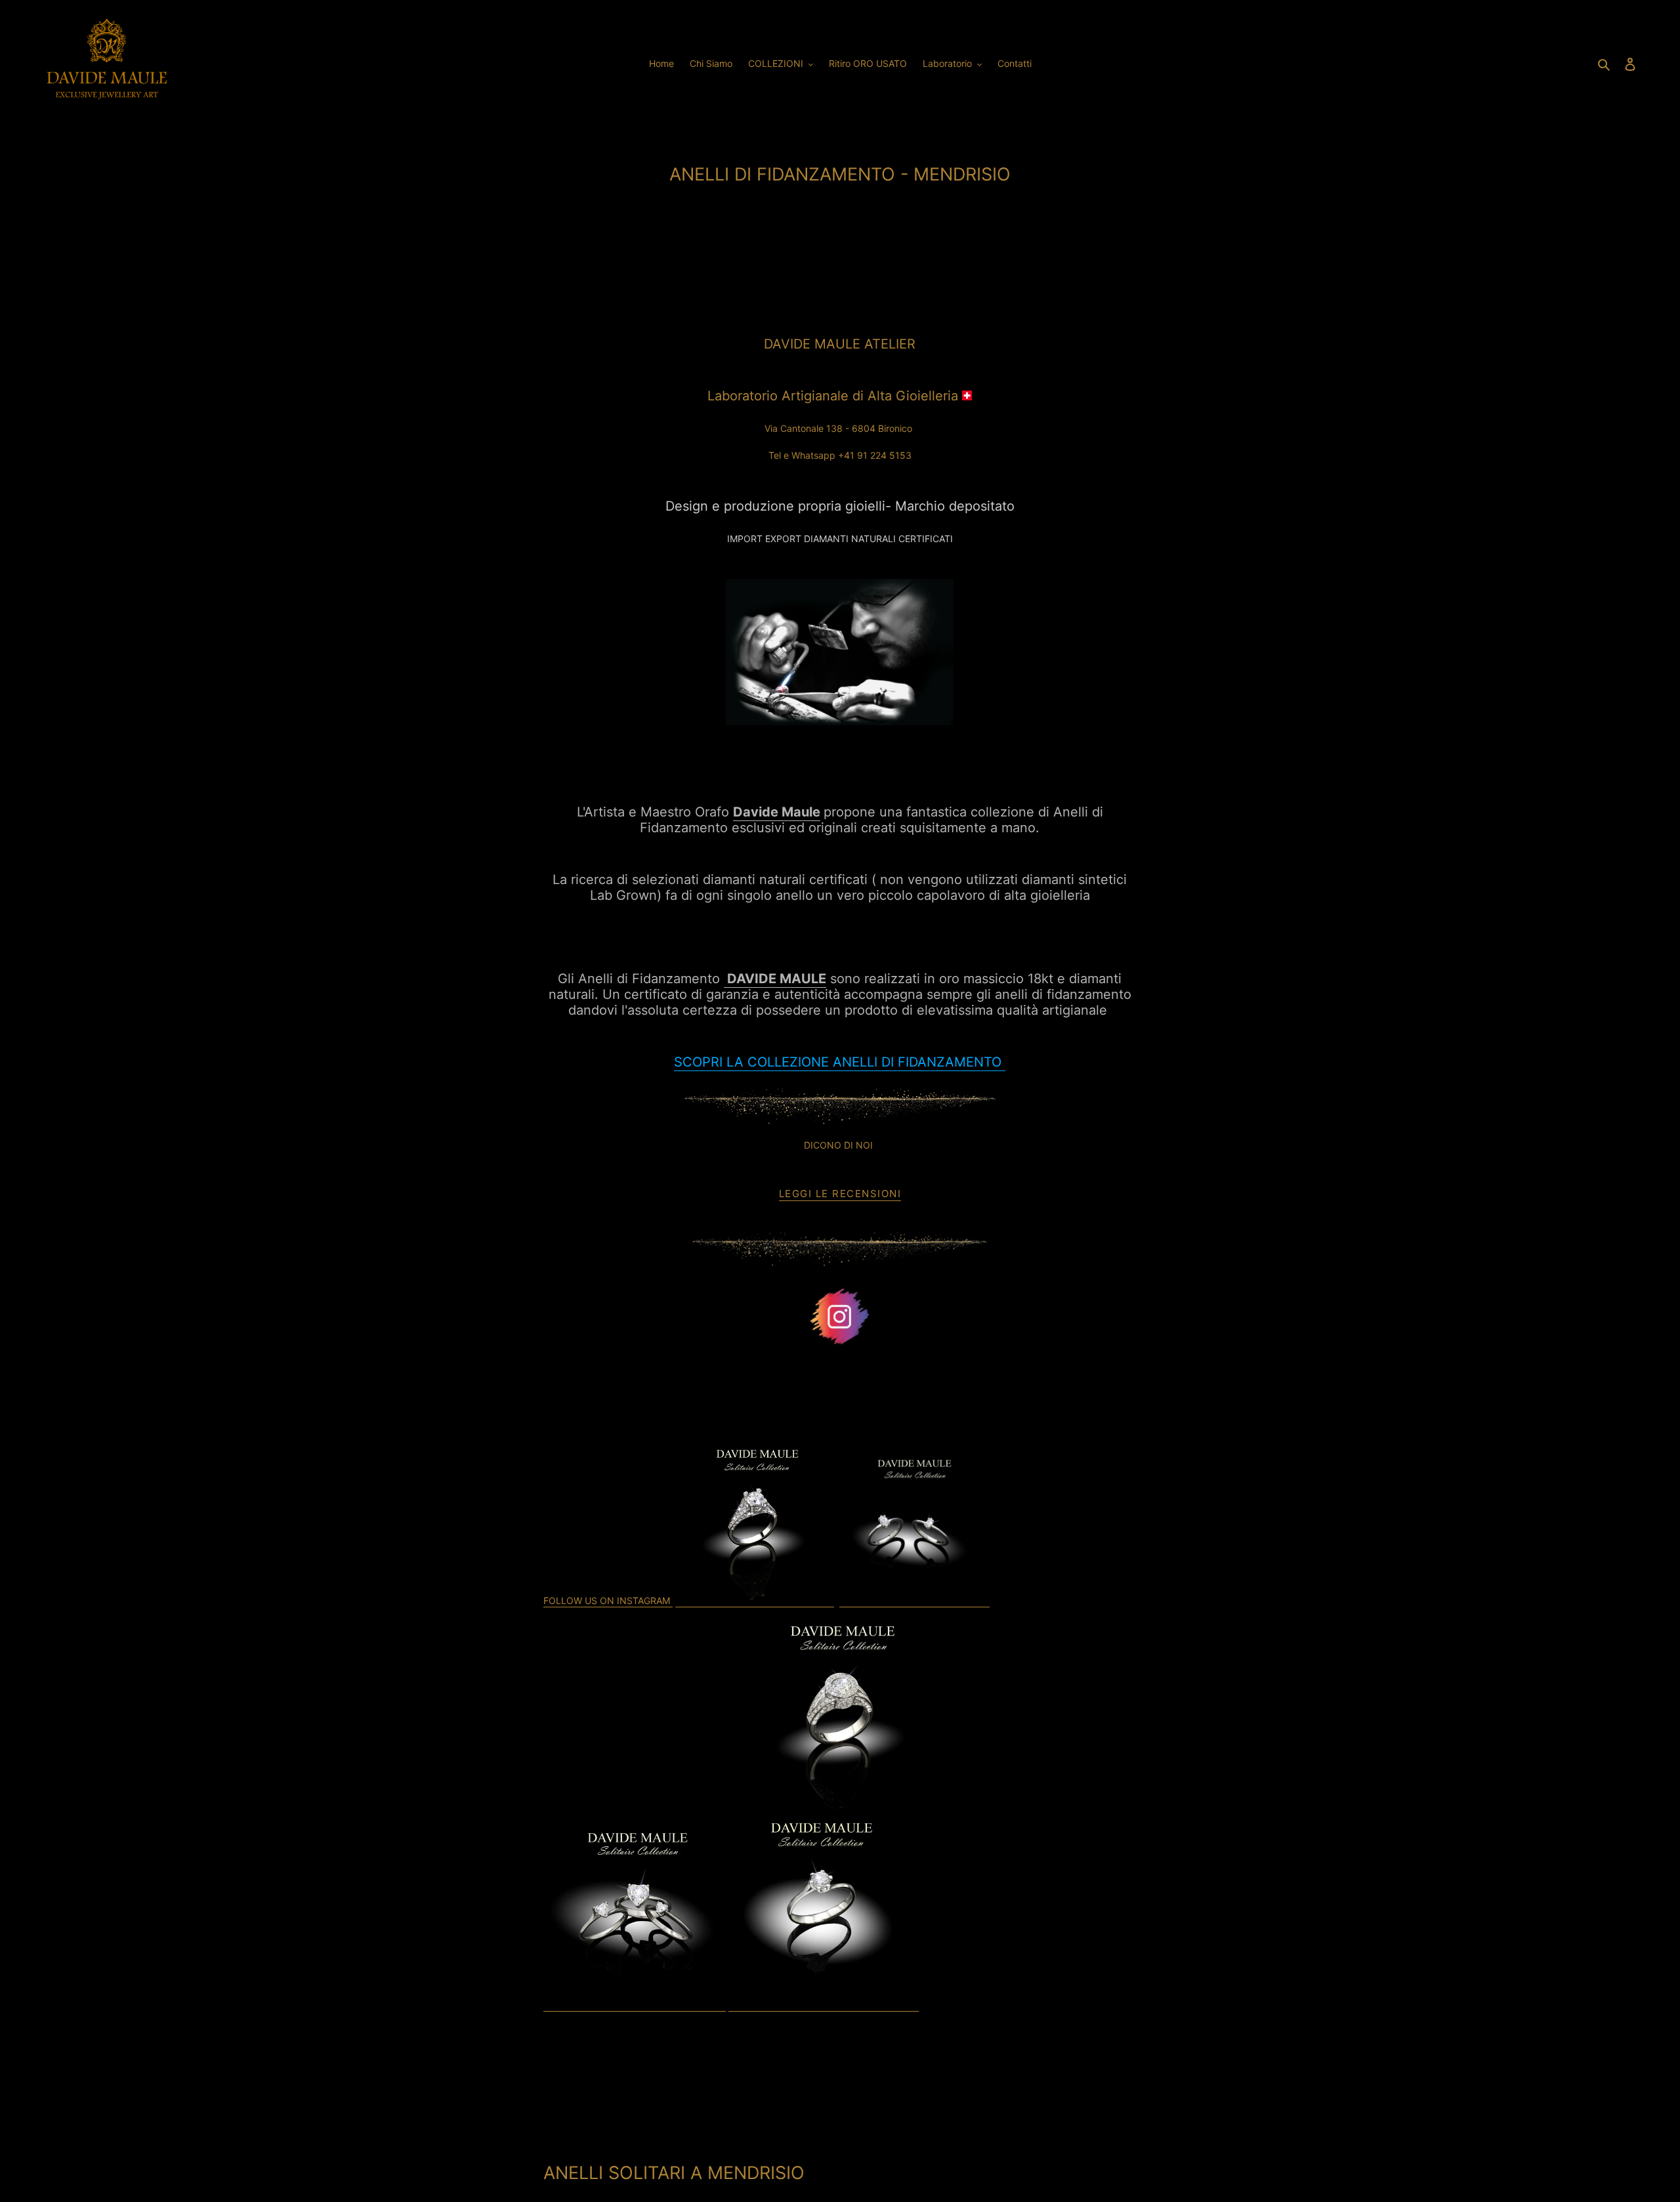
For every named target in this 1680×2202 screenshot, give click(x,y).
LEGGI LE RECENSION (838, 1194)
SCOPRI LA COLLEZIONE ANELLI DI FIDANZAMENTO (840, 1062)
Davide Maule (777, 812)
